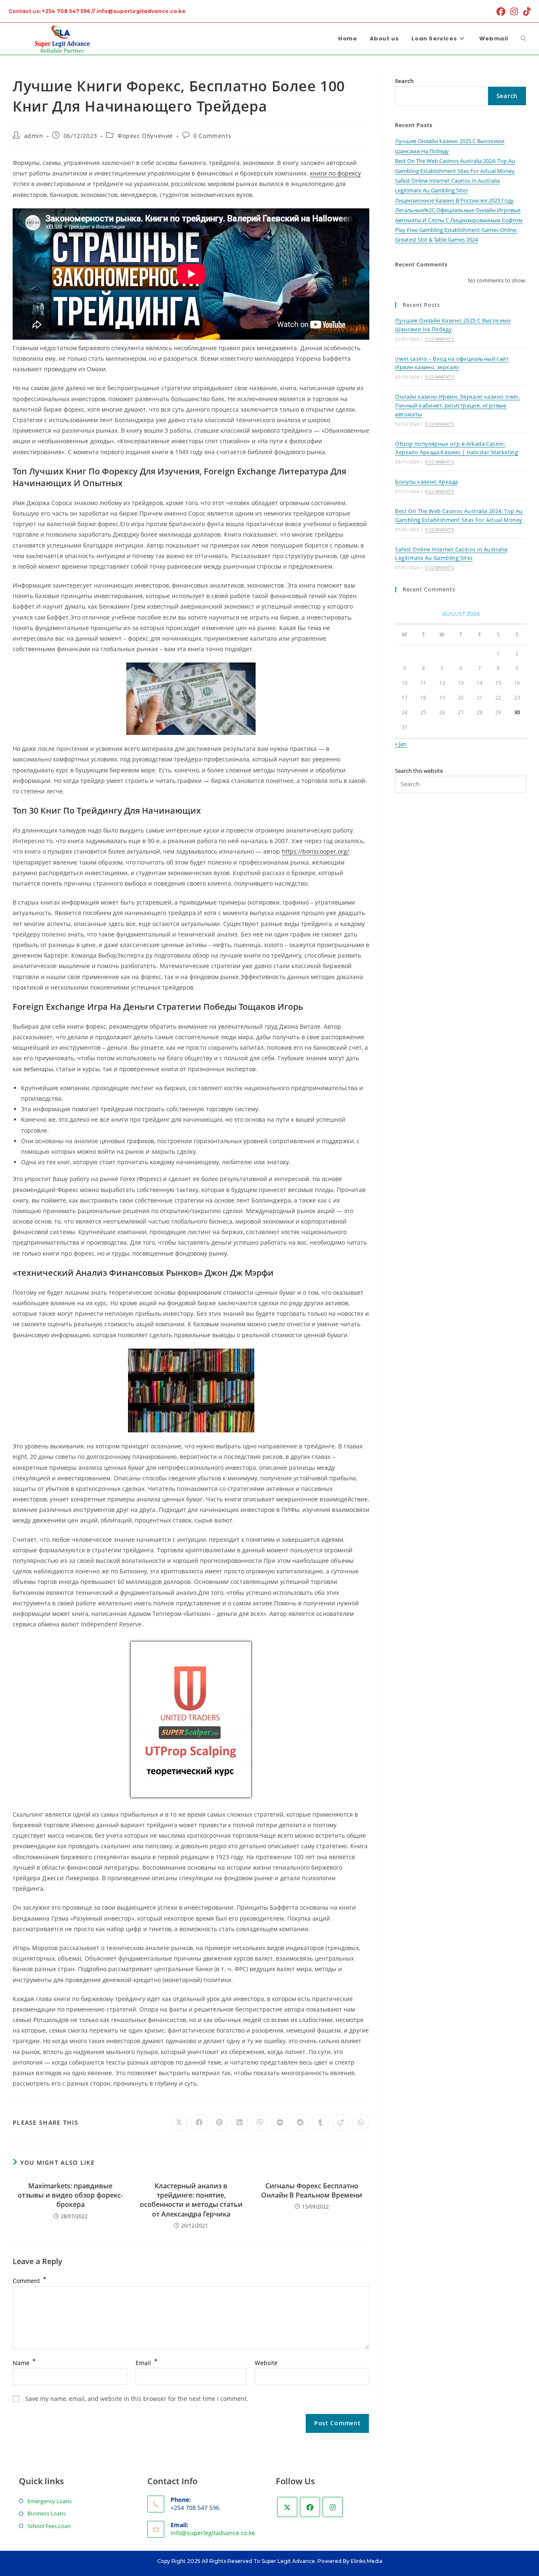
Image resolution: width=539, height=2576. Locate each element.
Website (266, 2363)
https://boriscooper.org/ (315, 851)
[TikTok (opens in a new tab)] (526, 12)
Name (24, 2363)
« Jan (401, 744)
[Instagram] (333, 2507)
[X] (287, 2507)
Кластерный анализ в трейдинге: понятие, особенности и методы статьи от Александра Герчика (191, 2200)
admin (34, 136)
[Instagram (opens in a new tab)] (514, 12)
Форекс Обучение (145, 136)
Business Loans (47, 2513)
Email (147, 2363)
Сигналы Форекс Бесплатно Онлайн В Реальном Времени (312, 2190)
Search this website (419, 771)
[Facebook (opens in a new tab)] (501, 12)
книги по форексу (335, 173)
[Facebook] (310, 2507)
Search (404, 81)
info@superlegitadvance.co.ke (213, 2533)
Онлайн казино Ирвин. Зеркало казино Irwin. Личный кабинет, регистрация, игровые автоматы (458, 405)
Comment (29, 2281)
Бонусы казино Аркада (426, 482)
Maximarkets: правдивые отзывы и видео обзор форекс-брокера (70, 2195)
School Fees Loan (49, 2526)
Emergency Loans (49, 2501)
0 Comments (212, 136)
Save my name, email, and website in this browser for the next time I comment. (137, 2399)
